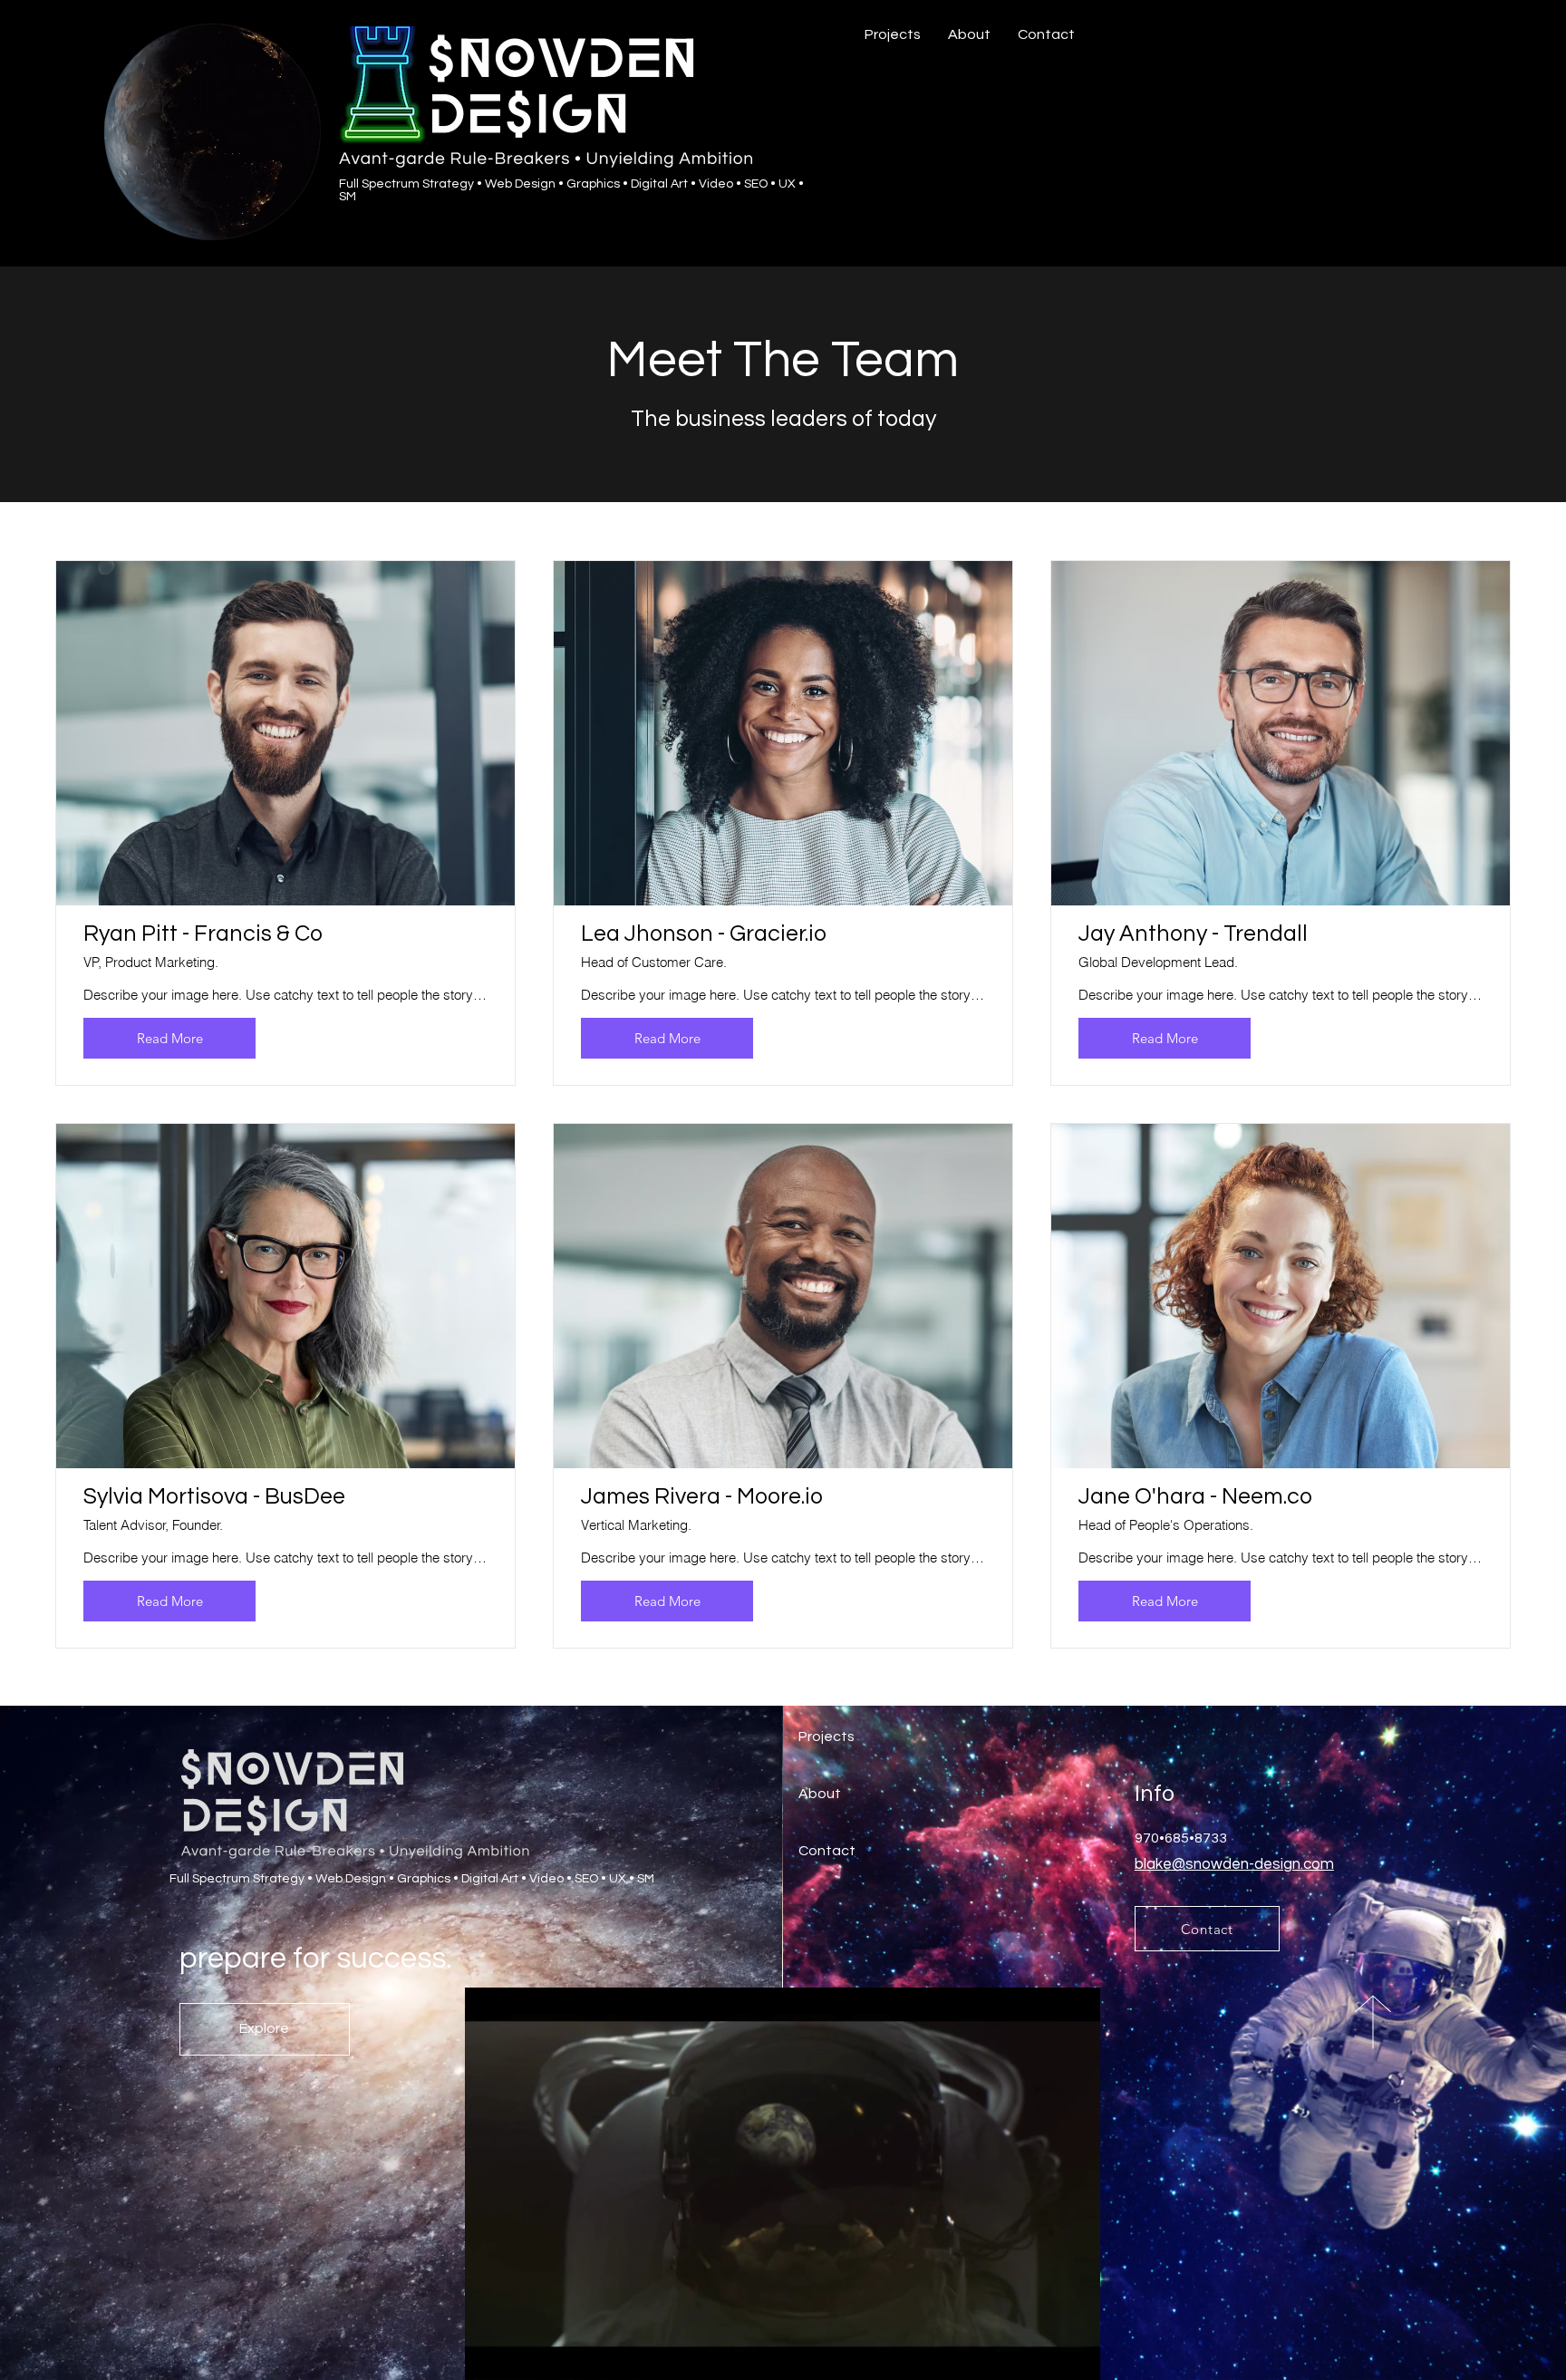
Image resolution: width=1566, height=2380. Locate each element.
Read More (170, 1038)
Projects (826, 1737)
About (820, 1794)
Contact (827, 1851)
